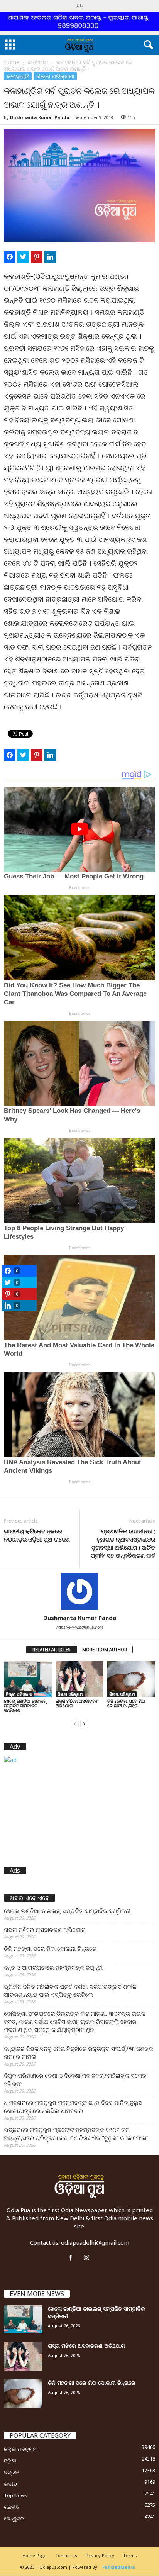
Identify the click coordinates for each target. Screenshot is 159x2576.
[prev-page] (75, 1723)
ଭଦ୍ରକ (11, 2472)
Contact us (66, 2555)
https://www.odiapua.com (80, 1627)
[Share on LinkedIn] (50, 257)
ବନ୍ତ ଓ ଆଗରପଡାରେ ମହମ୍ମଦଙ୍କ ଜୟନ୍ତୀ (53, 1967)
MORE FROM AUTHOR (105, 1649)
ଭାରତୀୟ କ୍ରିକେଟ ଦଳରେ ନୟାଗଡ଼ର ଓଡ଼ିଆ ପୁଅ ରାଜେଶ (37, 1535)
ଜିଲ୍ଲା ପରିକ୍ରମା (55, 76)
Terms (130, 2555)
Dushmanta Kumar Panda (40, 117)
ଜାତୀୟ (11, 2484)
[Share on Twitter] (23, 257)
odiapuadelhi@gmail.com (95, 2242)
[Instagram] (87, 2258)
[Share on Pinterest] (37, 257)
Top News (16, 2495)
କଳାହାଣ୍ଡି (38, 62)
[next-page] (84, 1723)
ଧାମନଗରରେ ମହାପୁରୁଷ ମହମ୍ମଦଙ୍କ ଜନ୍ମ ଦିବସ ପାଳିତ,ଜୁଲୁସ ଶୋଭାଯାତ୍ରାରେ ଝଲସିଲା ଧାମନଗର (73, 2107)
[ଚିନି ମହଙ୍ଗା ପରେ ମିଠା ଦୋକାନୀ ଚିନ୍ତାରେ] (131, 1679)
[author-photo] (79, 1592)
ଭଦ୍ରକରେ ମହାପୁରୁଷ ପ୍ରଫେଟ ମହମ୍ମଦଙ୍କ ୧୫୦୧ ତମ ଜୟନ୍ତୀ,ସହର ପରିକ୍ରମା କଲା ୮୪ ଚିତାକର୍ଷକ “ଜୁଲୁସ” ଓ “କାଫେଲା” (76, 2134)
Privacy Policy (100, 2555)
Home (12, 62)
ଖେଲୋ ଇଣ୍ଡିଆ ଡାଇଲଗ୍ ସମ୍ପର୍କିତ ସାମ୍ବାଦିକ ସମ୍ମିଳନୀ (25, 1705)
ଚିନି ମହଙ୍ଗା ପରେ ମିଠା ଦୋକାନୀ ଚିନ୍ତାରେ (126, 1703)
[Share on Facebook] (10, 257)
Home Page (34, 2555)
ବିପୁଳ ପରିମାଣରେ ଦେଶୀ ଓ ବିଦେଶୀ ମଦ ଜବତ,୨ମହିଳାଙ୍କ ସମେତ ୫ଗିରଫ (75, 2080)
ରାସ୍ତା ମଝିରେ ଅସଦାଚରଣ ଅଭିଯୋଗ (77, 1703)
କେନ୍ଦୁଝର (14, 2518)
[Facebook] (72, 2258)
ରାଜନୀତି (12, 2507)
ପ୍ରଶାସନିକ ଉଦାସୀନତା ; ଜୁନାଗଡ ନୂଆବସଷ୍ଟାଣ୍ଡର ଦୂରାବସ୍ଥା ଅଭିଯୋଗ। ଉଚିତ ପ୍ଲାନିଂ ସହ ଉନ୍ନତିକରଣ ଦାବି (123, 1543)
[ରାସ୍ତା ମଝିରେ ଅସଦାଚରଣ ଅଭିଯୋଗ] (79, 1679)
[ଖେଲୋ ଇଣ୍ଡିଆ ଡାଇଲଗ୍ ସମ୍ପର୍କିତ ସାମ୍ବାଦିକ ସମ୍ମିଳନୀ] (28, 1679)
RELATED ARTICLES (52, 1649)
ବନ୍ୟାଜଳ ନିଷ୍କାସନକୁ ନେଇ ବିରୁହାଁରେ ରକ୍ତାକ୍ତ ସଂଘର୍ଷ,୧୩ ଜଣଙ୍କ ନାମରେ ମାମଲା (79, 2053)
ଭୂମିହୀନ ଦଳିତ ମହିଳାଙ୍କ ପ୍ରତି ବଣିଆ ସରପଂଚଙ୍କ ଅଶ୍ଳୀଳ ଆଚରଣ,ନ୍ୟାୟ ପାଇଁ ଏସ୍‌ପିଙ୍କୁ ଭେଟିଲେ (70, 1990)
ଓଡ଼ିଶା (10, 2461)
